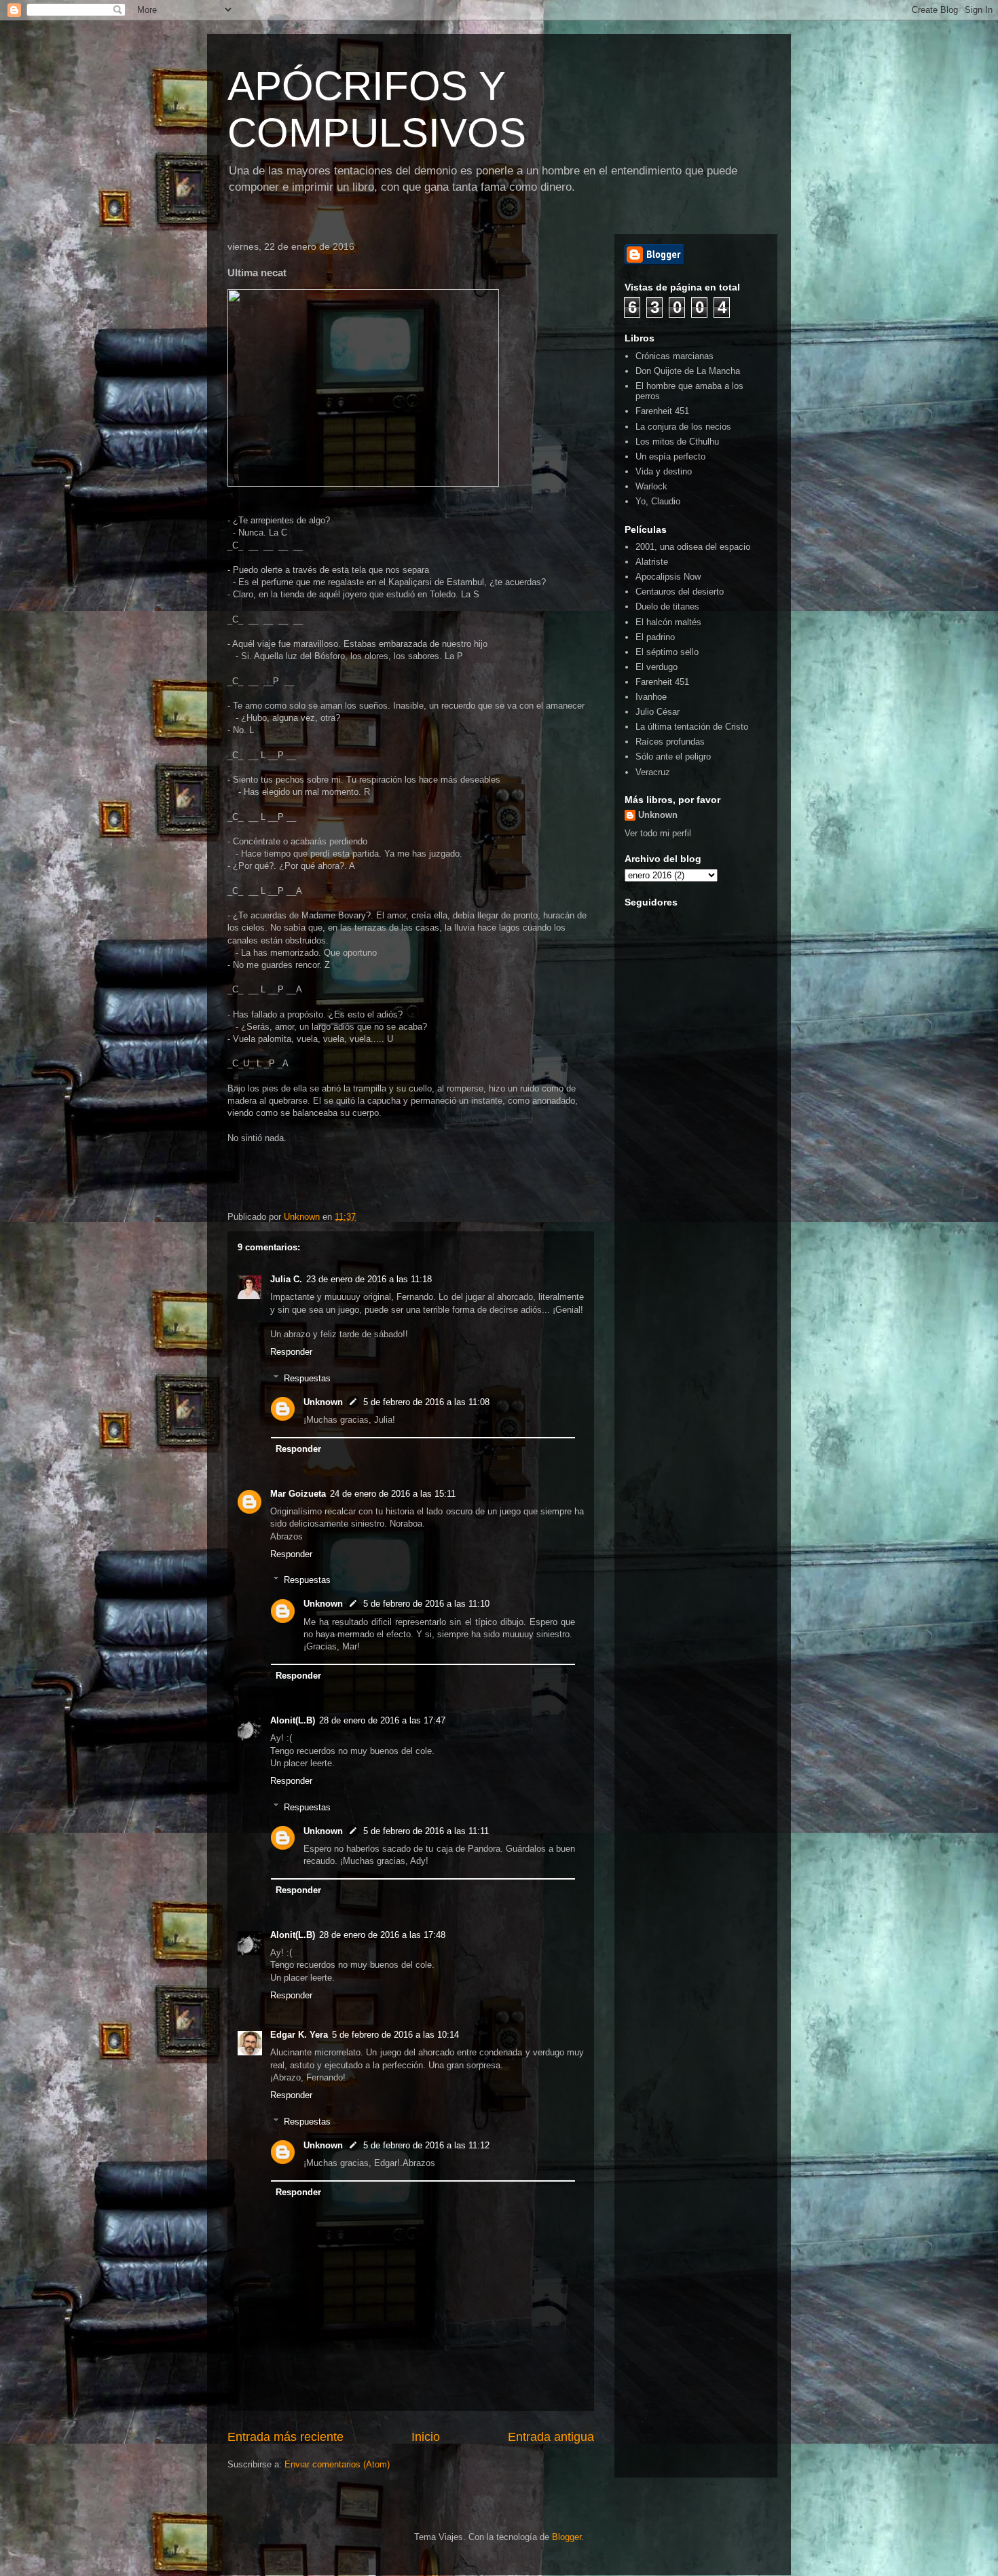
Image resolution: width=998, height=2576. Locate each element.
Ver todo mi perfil (658, 833)
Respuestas (307, 1378)
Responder (291, 1352)
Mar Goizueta (298, 1494)
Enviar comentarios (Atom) (337, 2464)
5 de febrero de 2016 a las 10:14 (395, 2035)
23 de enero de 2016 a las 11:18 (369, 1279)
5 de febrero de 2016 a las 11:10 (426, 1604)
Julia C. (286, 1279)
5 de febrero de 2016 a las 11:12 (426, 2145)
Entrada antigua (551, 2437)
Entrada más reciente (285, 2437)
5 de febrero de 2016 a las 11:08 (426, 1402)
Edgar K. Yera (299, 2035)
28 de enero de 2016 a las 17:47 (382, 1720)
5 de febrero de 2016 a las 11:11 (426, 1831)
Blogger (567, 2537)
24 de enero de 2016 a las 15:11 (393, 1494)
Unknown (323, 1402)
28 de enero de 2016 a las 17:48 (382, 1935)
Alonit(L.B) (293, 1720)
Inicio (426, 2437)
